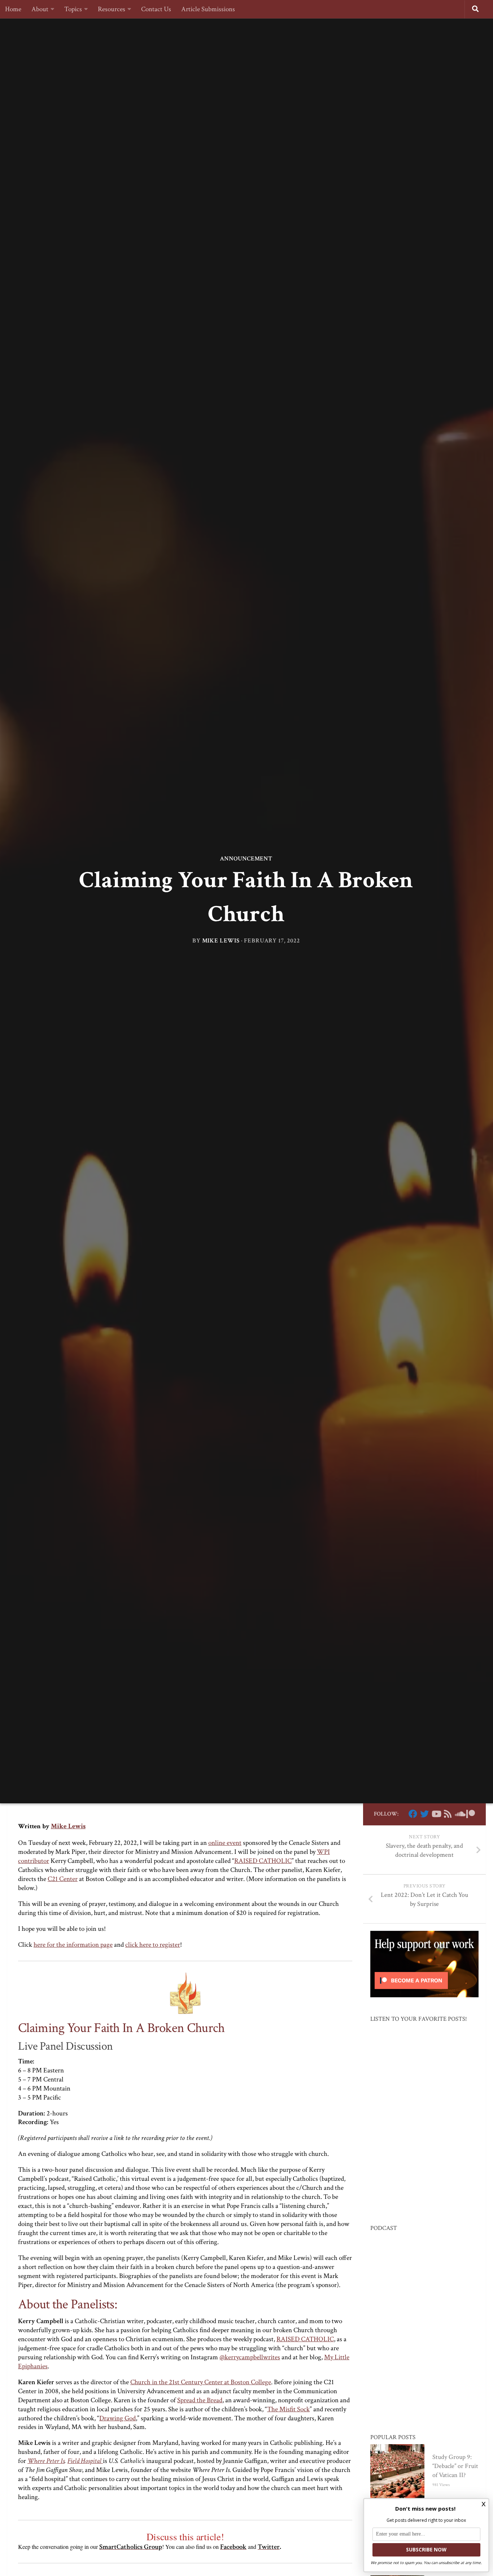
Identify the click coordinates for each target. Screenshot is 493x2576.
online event (225, 1843)
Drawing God (117, 2418)
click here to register (153, 1945)
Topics (73, 9)
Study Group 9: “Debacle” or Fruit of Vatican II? (455, 2466)
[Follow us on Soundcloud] (459, 1814)
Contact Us (156, 9)
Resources (112, 9)
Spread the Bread (200, 2400)
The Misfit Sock (288, 2409)
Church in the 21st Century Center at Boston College (201, 2382)
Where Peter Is (46, 2461)
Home (13, 9)
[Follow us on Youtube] (436, 1814)
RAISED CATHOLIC (263, 1861)
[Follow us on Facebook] (413, 1814)
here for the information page (73, 1945)
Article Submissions (208, 9)
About (40, 9)
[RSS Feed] (448, 1814)
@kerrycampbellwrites (250, 2357)
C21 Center (63, 1879)
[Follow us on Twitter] (424, 1814)
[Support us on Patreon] (471, 1814)
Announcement (246, 859)
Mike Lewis (221, 941)
